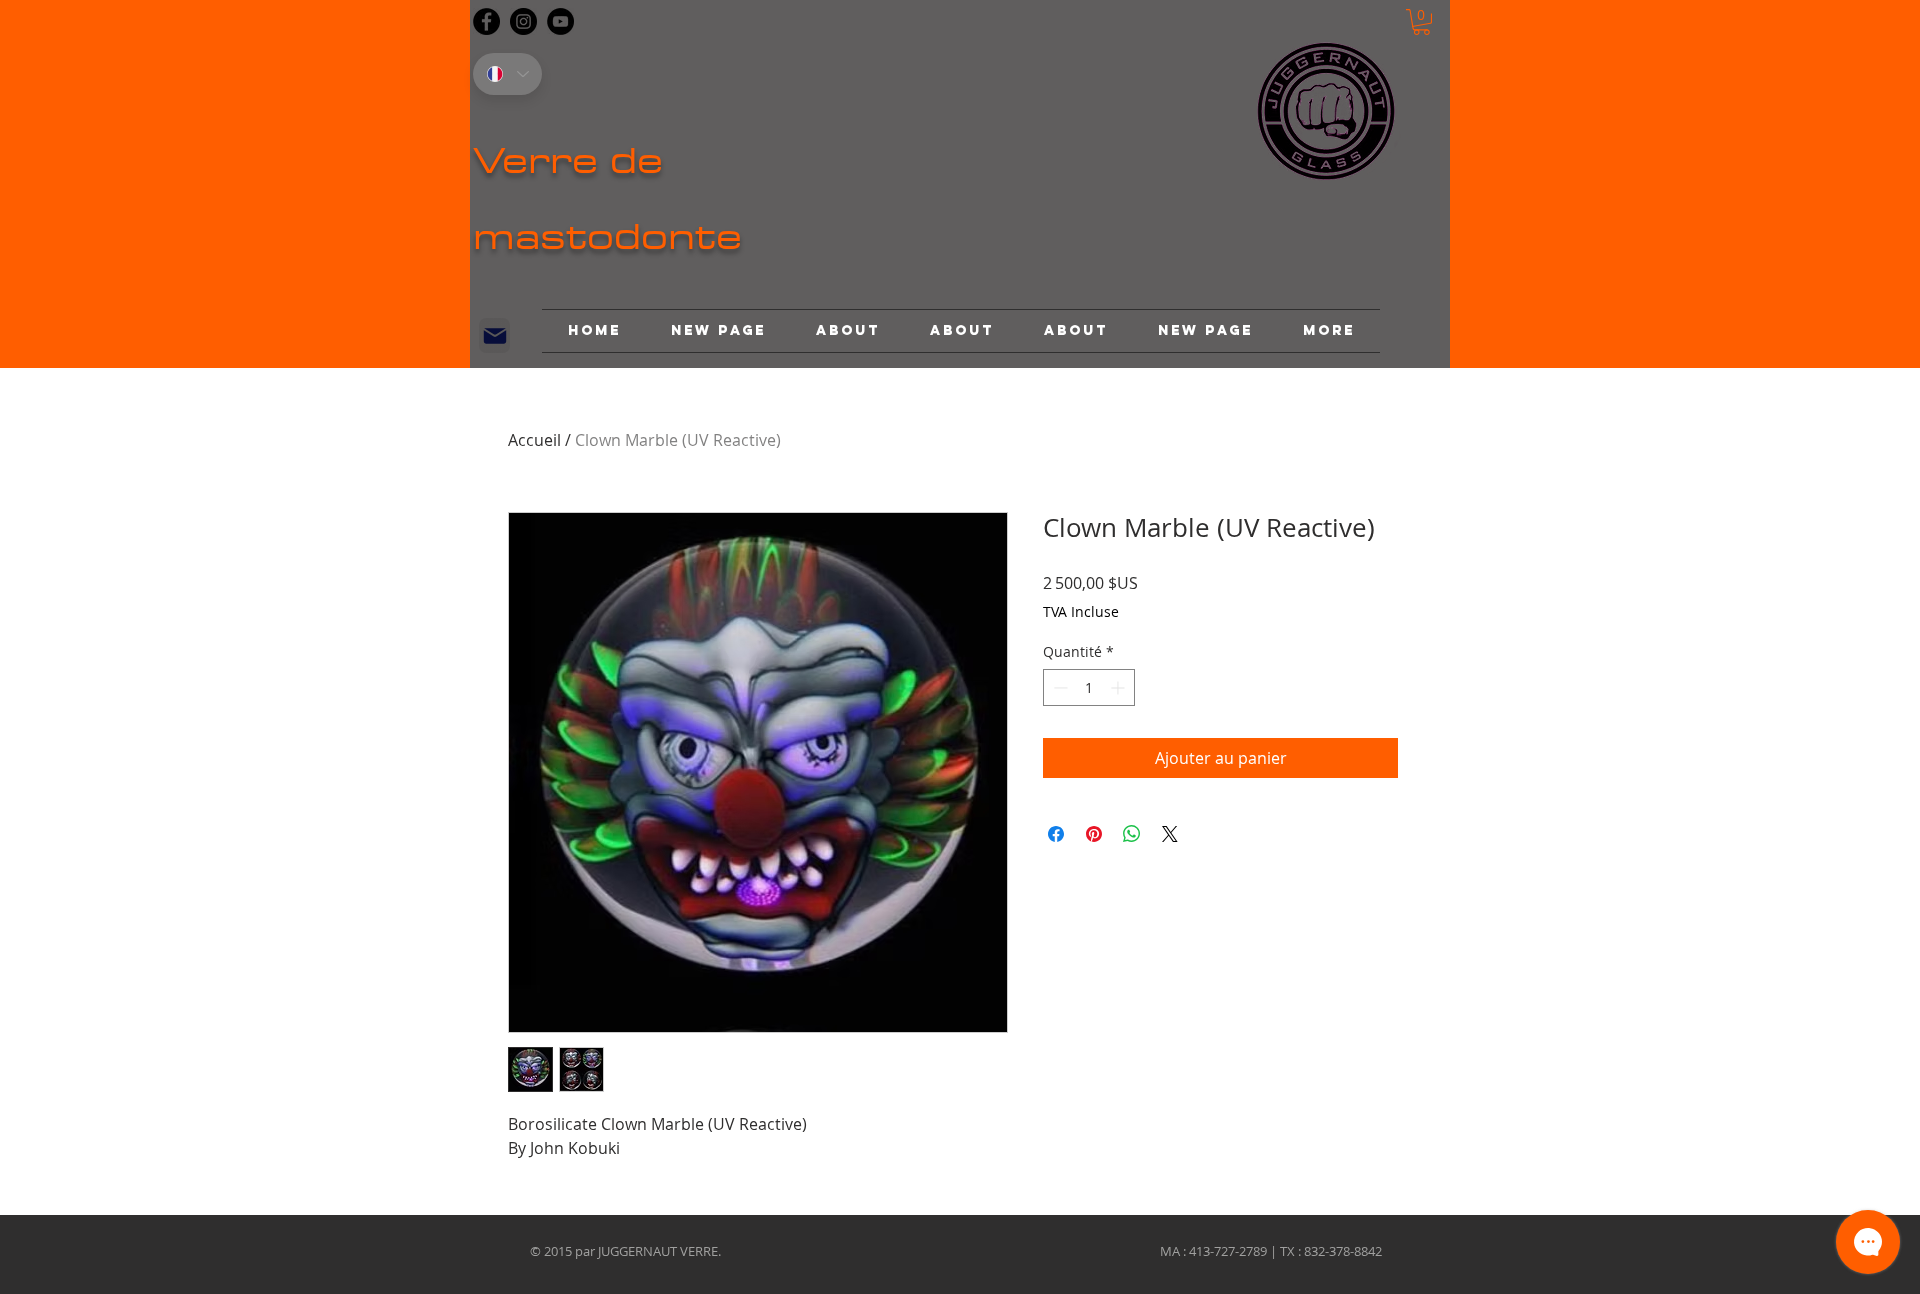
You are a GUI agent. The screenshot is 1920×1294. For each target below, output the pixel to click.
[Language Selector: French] (507, 74)
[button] (1421, 22)
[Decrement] (1058, 687)
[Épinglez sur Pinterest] (1094, 834)
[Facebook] (486, 21)
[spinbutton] (1089, 687)
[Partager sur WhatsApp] (1132, 834)
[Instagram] (523, 21)
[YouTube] (560, 21)
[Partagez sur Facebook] (1056, 834)
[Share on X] (1170, 834)
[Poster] (494, 335)
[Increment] (1119, 687)
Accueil (534, 440)
